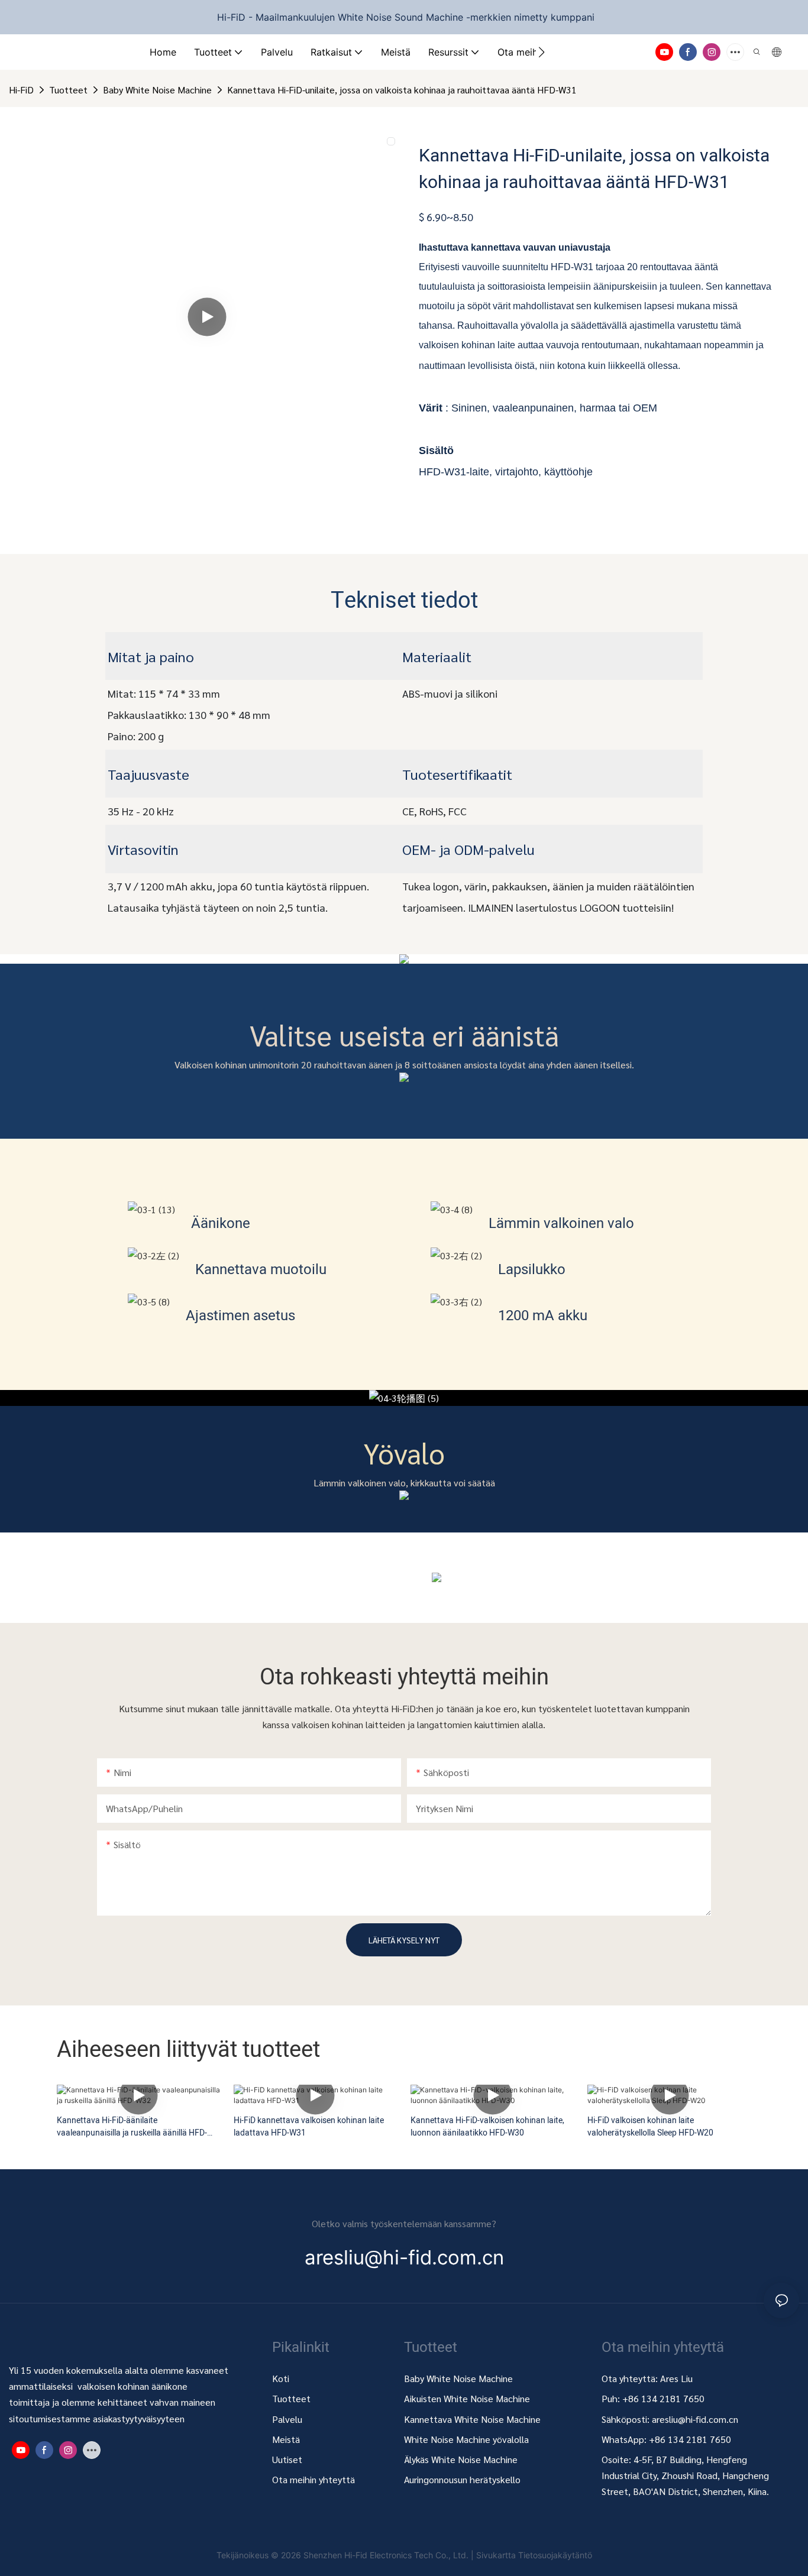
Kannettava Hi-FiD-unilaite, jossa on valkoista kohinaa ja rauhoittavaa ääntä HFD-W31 (402, 90)
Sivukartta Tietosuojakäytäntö (534, 2555)
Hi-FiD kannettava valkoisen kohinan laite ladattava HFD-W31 (309, 2127)
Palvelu (287, 2419)
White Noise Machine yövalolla (466, 2439)
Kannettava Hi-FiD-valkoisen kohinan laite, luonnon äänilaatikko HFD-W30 (487, 2127)
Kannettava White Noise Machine (474, 2419)
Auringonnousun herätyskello (462, 2479)
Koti (281, 2378)
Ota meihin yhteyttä (313, 2479)
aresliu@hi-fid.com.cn (695, 2419)
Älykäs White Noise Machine (461, 2459)
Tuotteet (68, 90)
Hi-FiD (21, 90)
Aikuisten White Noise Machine (467, 2398)
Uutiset (287, 2459)
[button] (542, 52)
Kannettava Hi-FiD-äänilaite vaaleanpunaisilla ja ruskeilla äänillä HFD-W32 (132, 2127)
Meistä (286, 2439)
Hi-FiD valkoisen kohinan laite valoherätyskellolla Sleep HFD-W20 (650, 2127)
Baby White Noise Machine (157, 90)
